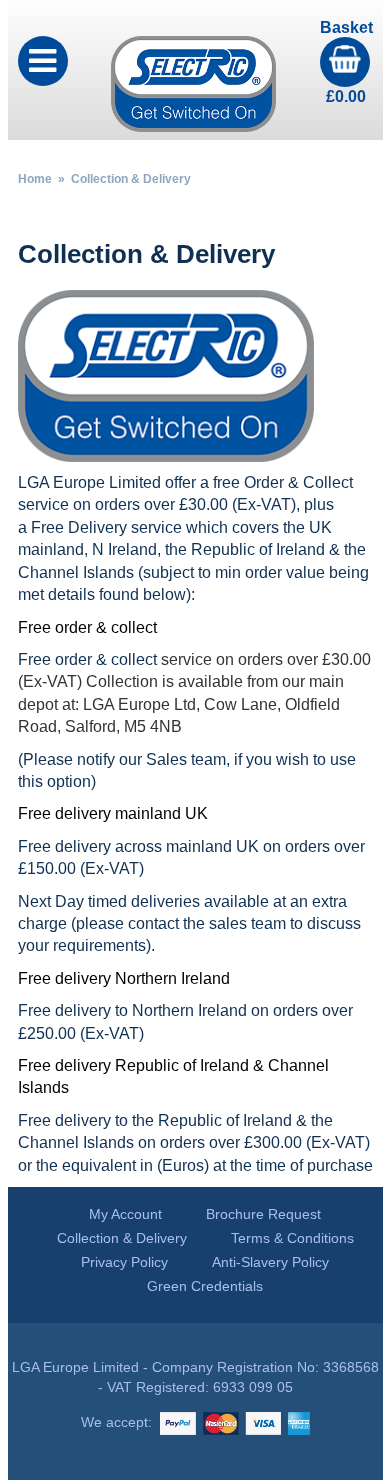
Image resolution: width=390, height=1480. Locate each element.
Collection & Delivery (122, 1238)
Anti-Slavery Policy (270, 1262)
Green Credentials (205, 1286)
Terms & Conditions (292, 1238)
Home (35, 179)
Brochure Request (263, 1214)
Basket (346, 62)
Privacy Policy (124, 1262)
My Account (125, 1214)
